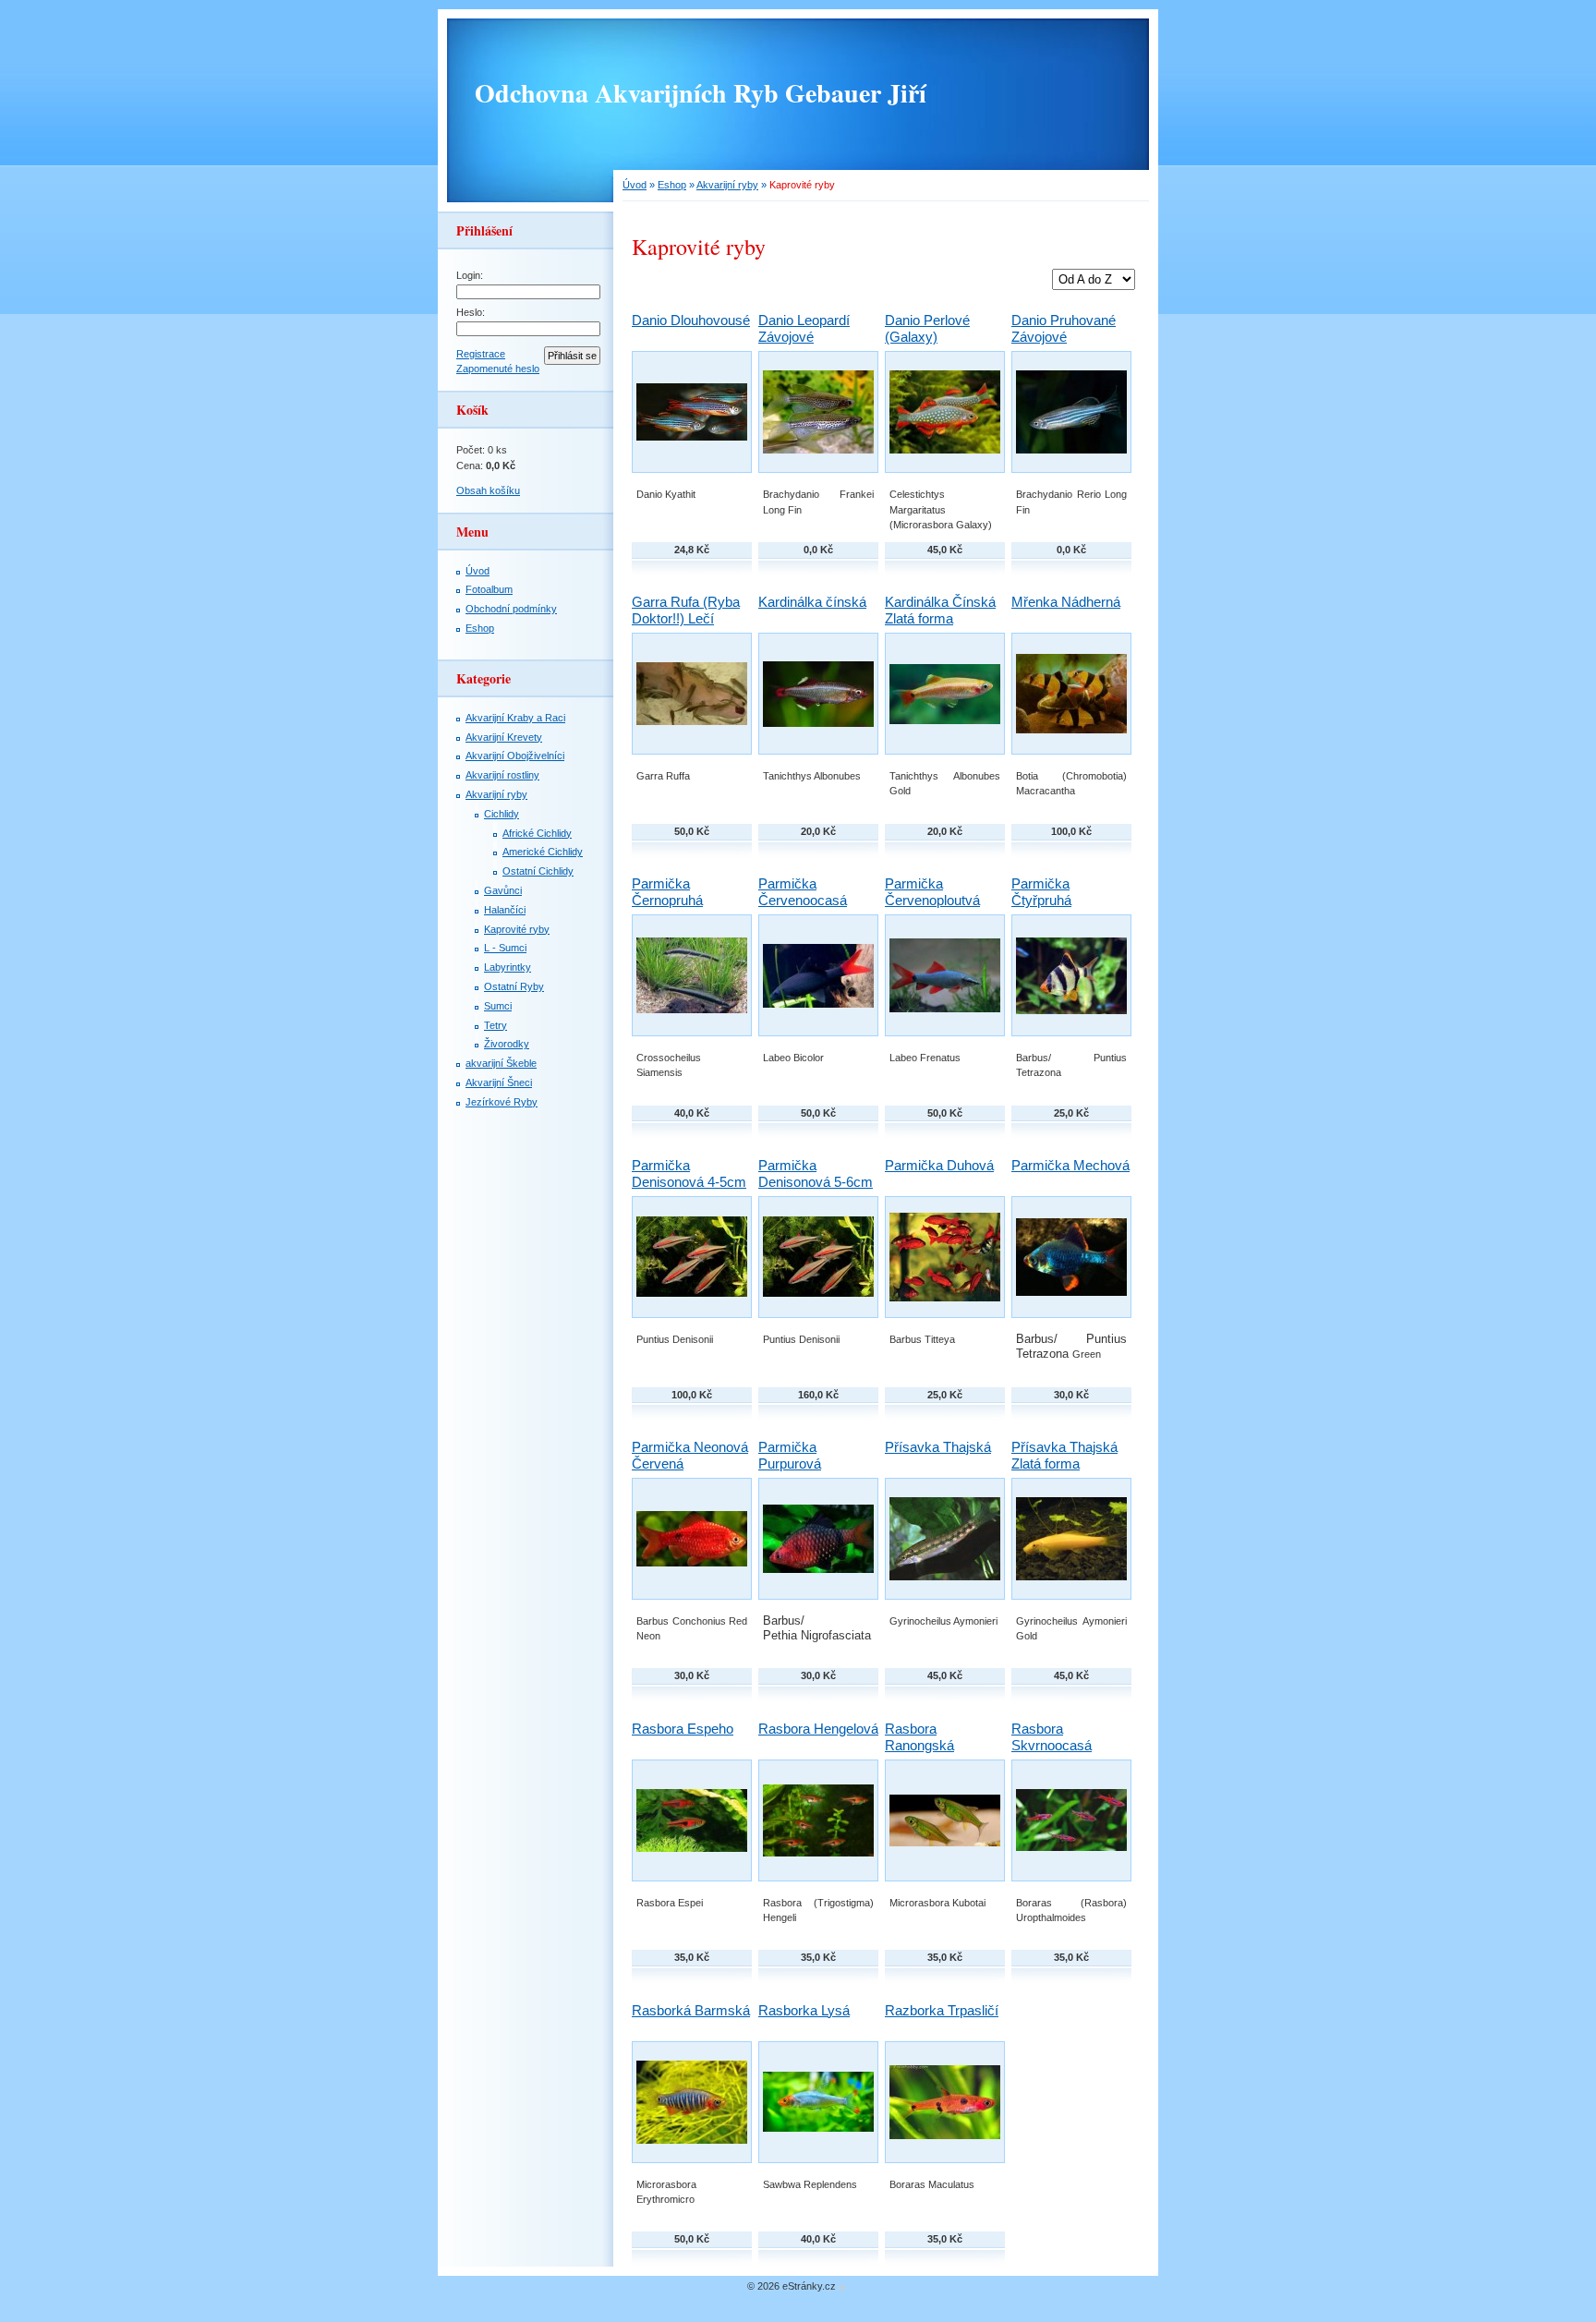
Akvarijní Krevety (504, 737)
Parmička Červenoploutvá (932, 892)
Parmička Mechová (1070, 1165)
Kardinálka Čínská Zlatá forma (940, 610)
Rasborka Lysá (804, 2010)
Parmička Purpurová (790, 1455)
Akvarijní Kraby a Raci (515, 718)
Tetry (496, 1025)
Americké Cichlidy (543, 852)
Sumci (498, 1006)
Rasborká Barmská (691, 2010)
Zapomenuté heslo (498, 369)
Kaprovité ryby (517, 929)
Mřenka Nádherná (1066, 602)
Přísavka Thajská (938, 1447)
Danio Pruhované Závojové (1064, 328)
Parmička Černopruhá (667, 892)
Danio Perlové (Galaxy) (927, 328)
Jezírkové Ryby (502, 1102)
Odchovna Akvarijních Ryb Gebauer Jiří (701, 93)
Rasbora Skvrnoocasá (1052, 1737)
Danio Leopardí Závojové (804, 328)
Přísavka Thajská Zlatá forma (1064, 1455)
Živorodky (507, 1044)
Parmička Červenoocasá (803, 892)
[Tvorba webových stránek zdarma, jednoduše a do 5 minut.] (842, 2287)
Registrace (481, 354)
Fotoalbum (489, 589)
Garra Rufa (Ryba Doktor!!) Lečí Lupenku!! (686, 618)
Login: (470, 275)
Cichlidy (502, 814)
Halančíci (505, 910)
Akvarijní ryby (727, 185)
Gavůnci (503, 890)
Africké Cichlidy (537, 833)
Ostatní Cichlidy (538, 871)
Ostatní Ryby (514, 986)
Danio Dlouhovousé (691, 320)
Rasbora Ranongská (919, 1737)
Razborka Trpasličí (942, 2010)
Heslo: (471, 312)
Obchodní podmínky (511, 609)
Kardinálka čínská (812, 602)
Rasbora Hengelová (818, 1729)
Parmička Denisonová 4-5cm (689, 1173)
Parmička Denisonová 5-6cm (816, 1173)
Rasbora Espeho (683, 1729)
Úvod (635, 185)
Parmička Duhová (939, 1165)
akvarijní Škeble (501, 1063)
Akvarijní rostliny (502, 775)
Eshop (672, 185)
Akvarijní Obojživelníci (515, 756)
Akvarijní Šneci (499, 1082)
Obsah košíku (488, 490)
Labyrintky (508, 967)
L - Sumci (505, 948)
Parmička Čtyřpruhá (1041, 892)
